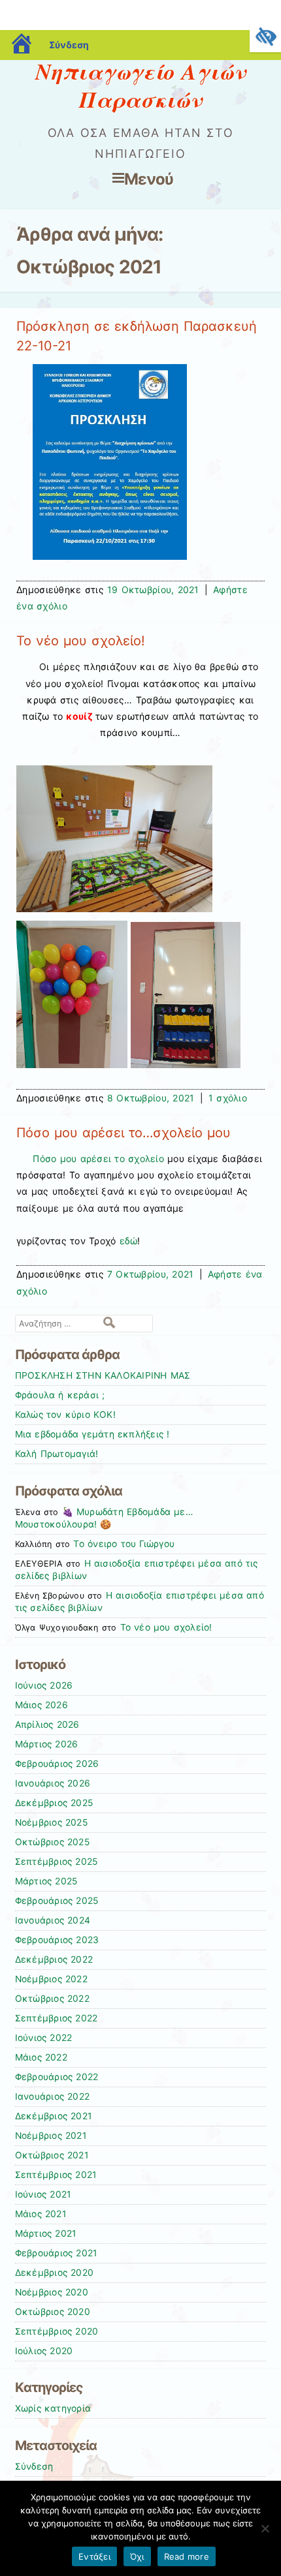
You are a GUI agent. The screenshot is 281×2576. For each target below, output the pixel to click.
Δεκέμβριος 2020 (55, 2273)
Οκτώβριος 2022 (52, 1999)
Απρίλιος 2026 (47, 1725)
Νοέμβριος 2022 (51, 1979)
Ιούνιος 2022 (44, 2038)
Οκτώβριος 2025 (52, 1842)
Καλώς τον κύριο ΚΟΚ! (65, 1415)
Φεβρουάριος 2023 (57, 1940)
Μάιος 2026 (41, 1705)
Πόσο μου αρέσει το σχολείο (98, 1158)
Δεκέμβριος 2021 (54, 2116)
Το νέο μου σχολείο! (81, 641)
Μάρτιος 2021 (46, 2233)
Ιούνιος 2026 (44, 1685)
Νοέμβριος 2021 (51, 2136)
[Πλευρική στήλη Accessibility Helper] (265, 37)
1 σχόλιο (228, 1098)
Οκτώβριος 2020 (53, 2312)
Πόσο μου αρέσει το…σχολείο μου (123, 1133)
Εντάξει (94, 2556)
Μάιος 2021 (41, 2214)
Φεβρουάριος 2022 (57, 2077)
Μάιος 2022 (41, 2057)
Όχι (137, 2556)
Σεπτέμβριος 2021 (56, 2175)
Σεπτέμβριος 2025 (57, 1862)
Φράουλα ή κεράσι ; (60, 1395)
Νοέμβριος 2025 (51, 1822)
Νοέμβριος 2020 (52, 2292)
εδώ (129, 1241)
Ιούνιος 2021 (43, 2194)
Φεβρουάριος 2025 (57, 1901)
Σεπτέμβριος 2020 (57, 2331)
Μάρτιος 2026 (47, 1744)
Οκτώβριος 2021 (52, 2155)
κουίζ (79, 716)
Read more (187, 2556)
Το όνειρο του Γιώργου (124, 1544)
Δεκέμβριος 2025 (54, 1803)
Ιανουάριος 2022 (53, 2096)
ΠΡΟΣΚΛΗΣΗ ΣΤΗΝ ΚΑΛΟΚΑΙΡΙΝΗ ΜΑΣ (103, 1375)
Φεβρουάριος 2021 (56, 2253)
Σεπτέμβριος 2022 (57, 2018)
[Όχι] (265, 2528)
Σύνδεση (69, 45)
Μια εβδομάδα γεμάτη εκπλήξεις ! (92, 1434)
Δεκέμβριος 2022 (54, 1959)
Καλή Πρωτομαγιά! (57, 1454)
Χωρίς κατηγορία (53, 2408)
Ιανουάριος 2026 (53, 1783)
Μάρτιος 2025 (46, 1881)
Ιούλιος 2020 (44, 2351)
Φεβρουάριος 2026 (57, 1764)
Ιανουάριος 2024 (53, 1920)
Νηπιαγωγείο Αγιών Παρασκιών (140, 85)
